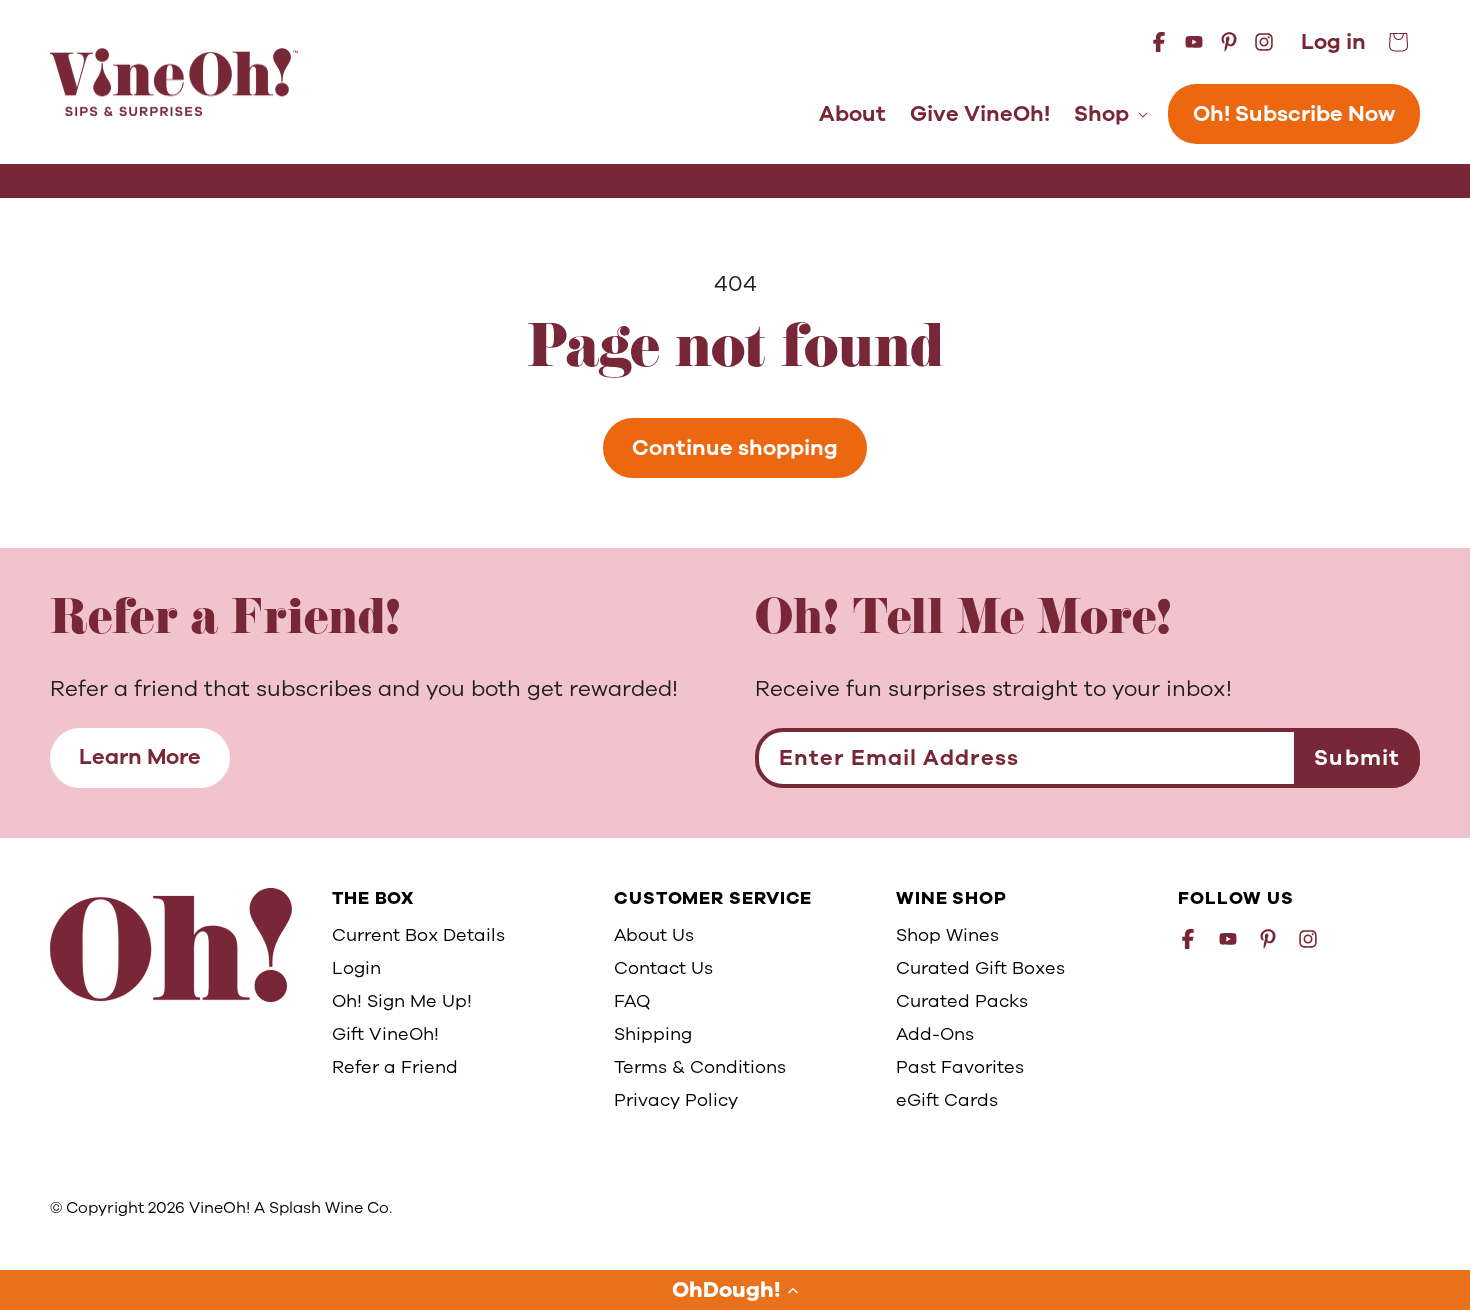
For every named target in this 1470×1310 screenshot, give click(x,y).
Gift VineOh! (385, 1034)
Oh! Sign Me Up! (402, 1001)
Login (356, 968)
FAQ (632, 1001)
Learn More (140, 757)
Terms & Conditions (700, 1067)
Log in (1333, 42)
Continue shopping (735, 448)
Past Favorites (960, 1067)
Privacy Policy (676, 1100)
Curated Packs (962, 1001)
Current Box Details (418, 935)
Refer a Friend (395, 1067)
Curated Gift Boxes (980, 968)
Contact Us (663, 968)
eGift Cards (947, 1100)
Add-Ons (935, 1034)
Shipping (653, 1034)
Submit (1357, 758)
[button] (735, 1290)
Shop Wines (947, 935)
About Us (654, 935)
